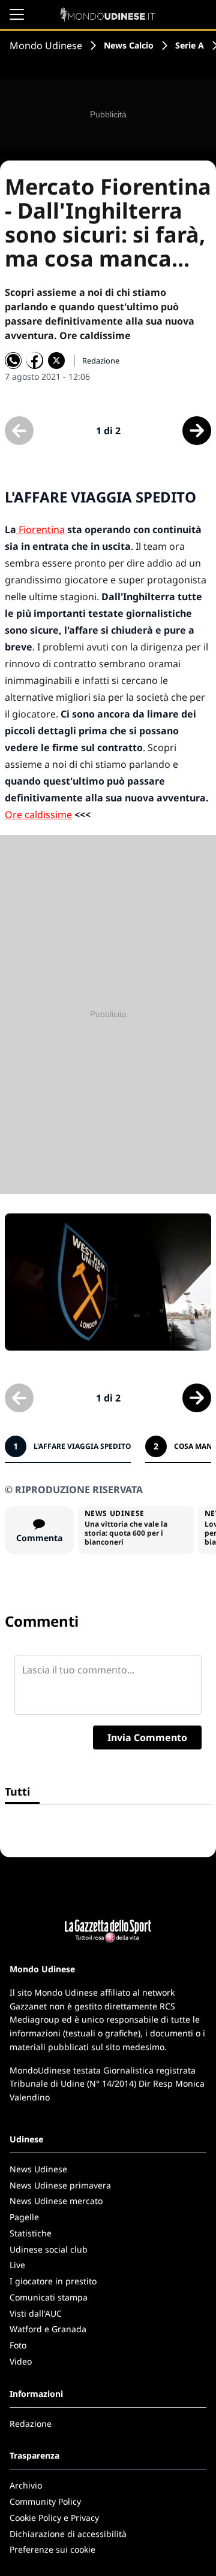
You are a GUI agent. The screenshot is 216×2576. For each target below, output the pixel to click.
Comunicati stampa (49, 2297)
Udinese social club (49, 2249)
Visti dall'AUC (36, 2313)
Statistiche (31, 2233)
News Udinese (38, 2169)
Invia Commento (147, 1737)
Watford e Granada (48, 2329)
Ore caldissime (38, 815)
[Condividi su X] (56, 361)
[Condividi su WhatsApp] (13, 361)
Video (21, 2361)
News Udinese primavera (60, 2185)
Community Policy (45, 2501)
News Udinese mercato (56, 2201)
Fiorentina (40, 529)
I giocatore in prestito (53, 2281)
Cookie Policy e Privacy (54, 2518)
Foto (18, 2345)
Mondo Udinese (46, 46)
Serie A (190, 45)
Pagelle (24, 2217)
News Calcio (129, 45)
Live (17, 2265)
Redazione (31, 2424)
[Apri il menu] (17, 14)
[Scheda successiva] (197, 431)
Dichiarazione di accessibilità (68, 2534)
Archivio (26, 2485)
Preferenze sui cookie (52, 2549)
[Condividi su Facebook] (35, 361)
